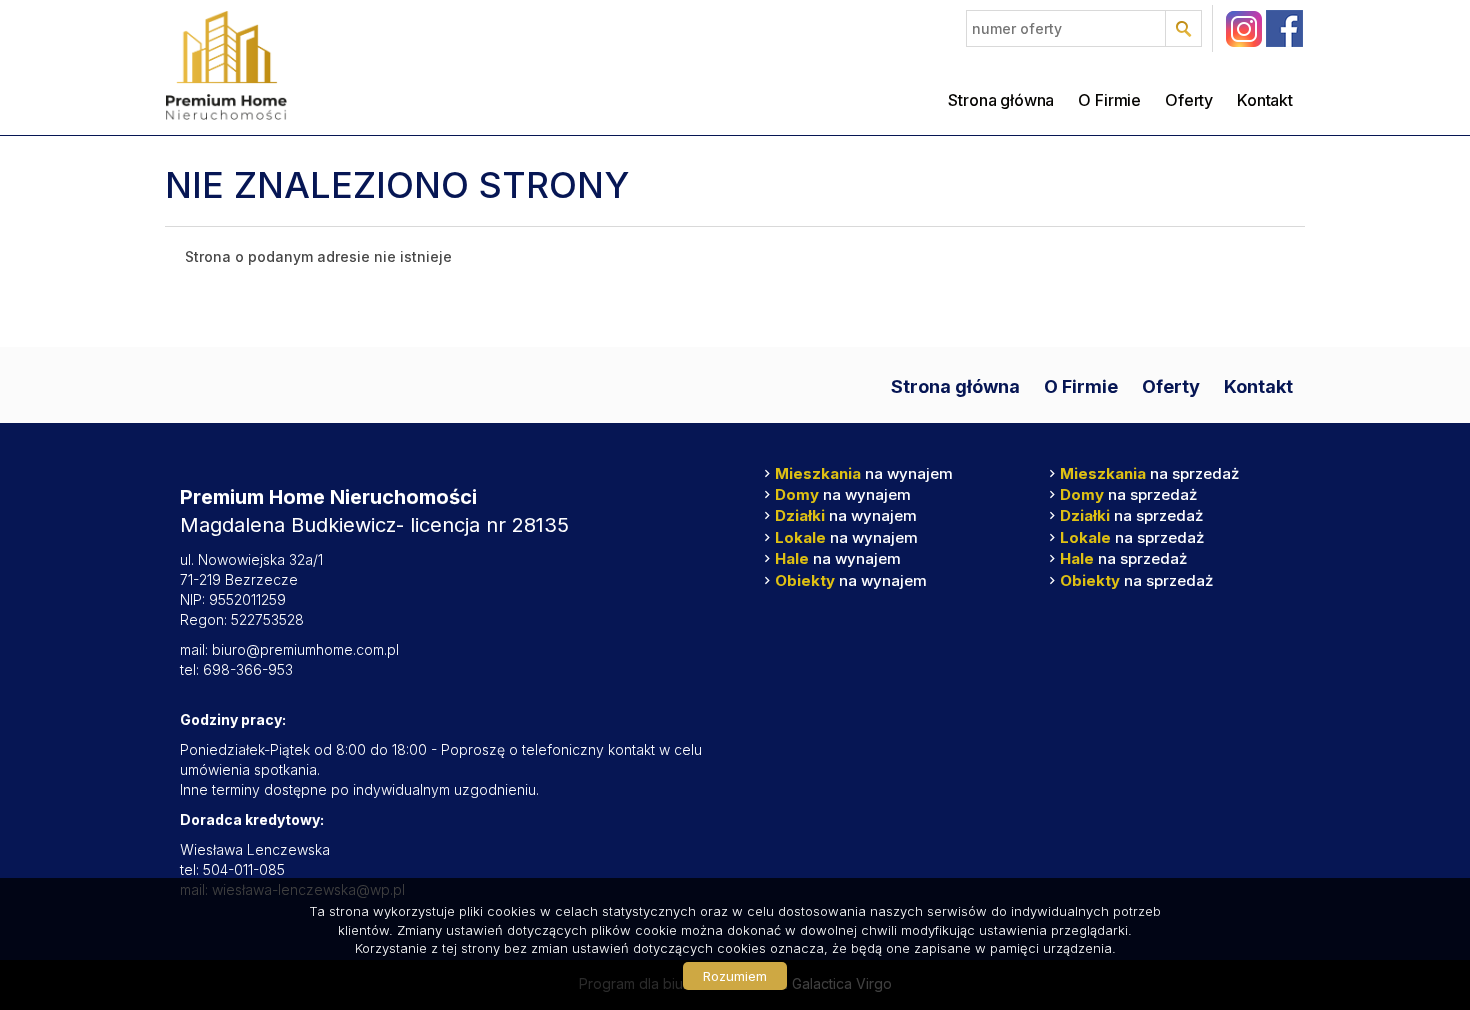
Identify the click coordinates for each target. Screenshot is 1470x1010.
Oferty (1189, 100)
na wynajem (864, 473)
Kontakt (1265, 100)
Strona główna (1001, 100)
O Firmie (1109, 100)
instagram (1243, 28)
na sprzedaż (1149, 473)
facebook (1284, 28)
